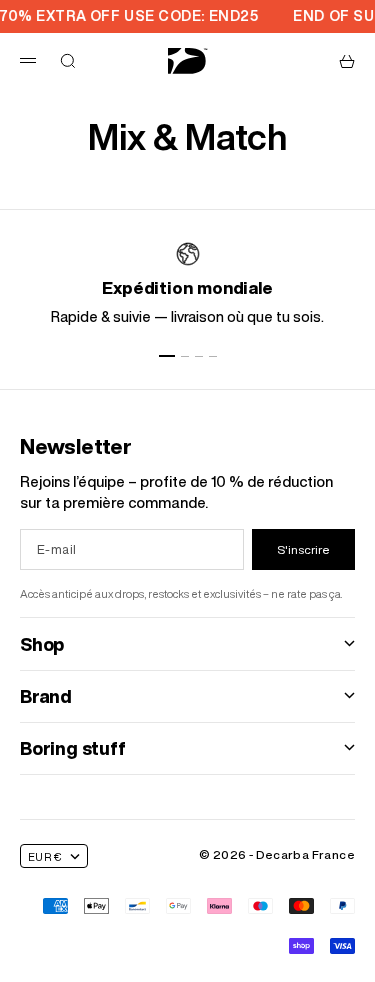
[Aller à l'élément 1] (167, 356)
